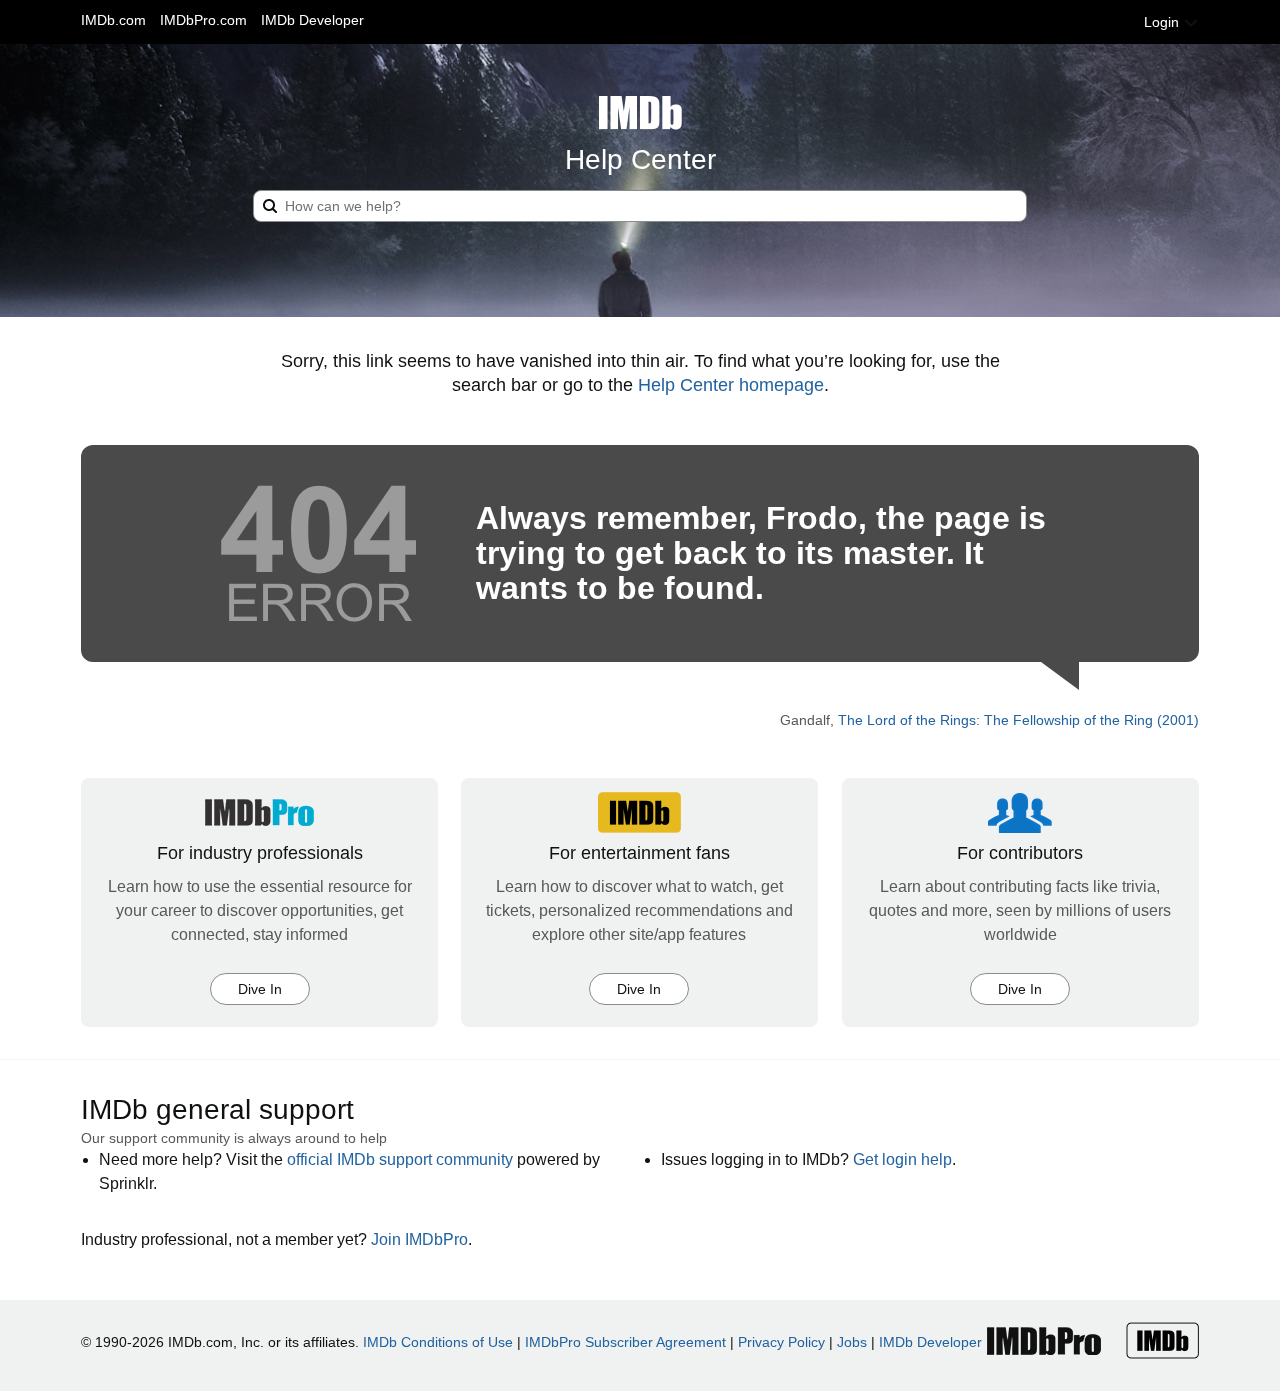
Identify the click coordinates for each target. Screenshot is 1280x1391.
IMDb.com (113, 20)
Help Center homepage (731, 385)
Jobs (852, 1342)
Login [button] (1163, 22)
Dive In (260, 989)
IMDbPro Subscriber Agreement (625, 1342)
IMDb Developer (312, 20)
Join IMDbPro (419, 1239)
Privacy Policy (781, 1342)
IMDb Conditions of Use (438, 1342)
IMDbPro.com (203, 20)
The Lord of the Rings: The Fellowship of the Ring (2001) (1018, 720)
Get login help (902, 1159)
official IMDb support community (400, 1159)
